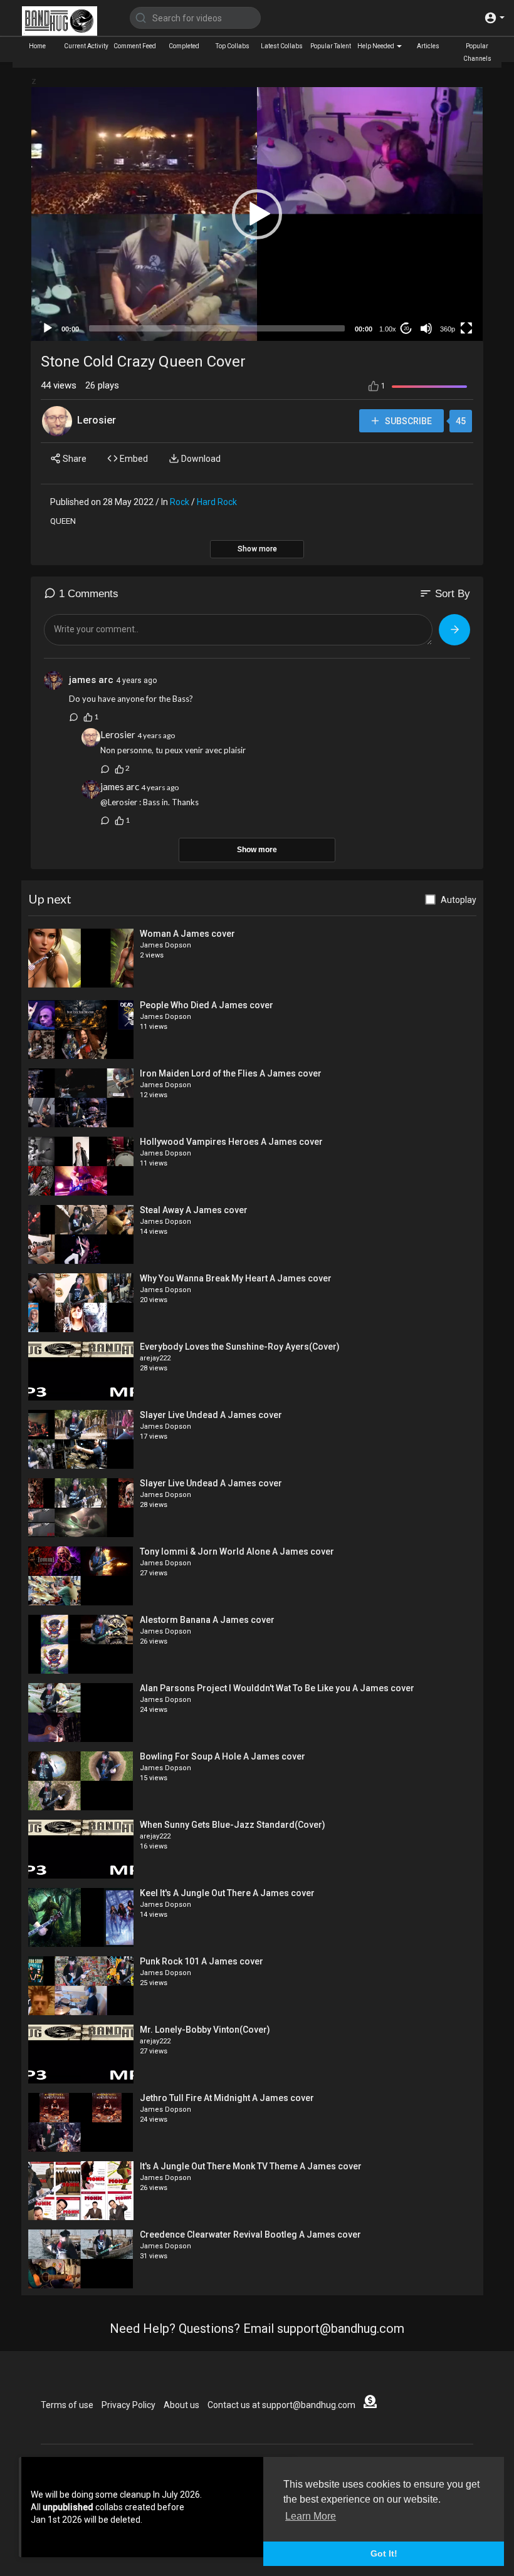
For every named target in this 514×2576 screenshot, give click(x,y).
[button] (494, 18)
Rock (180, 502)
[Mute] (426, 328)
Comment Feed (135, 46)
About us (181, 2405)
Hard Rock (217, 502)
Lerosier (97, 420)
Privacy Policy (128, 2405)
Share (74, 459)
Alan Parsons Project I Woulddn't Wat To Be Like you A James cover (277, 1688)
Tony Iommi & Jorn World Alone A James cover (237, 1551)
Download (200, 459)
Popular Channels (477, 52)
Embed (133, 459)
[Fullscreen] (466, 328)
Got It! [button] (384, 2553)
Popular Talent (331, 46)
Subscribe (407, 421)
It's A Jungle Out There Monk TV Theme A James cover (251, 2166)
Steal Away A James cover (194, 1210)
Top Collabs (233, 46)
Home (37, 46)
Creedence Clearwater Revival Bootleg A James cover (250, 2234)
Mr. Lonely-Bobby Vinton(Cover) (205, 2030)
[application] (257, 214)
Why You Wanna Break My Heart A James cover (236, 1278)
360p (448, 329)
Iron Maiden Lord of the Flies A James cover (231, 1073)
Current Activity (86, 46)
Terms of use (67, 2405)
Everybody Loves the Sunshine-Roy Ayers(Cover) (240, 1347)
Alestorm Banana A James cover (207, 1620)
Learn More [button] (311, 2516)
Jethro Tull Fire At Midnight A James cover (227, 2098)
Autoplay (459, 900)
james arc (91, 680)
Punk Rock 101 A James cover (202, 1961)
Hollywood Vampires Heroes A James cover (231, 1142)
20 (406, 329)
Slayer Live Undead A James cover (211, 1415)
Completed (184, 46)
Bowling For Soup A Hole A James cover (223, 1756)
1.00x (388, 329)
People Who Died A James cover (207, 1005)
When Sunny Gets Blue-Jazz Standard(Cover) (233, 1825)
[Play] (48, 328)
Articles (428, 46)
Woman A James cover (187, 934)
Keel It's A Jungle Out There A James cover (227, 1893)
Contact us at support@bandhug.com (281, 2405)
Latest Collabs (282, 46)
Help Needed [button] (376, 46)
